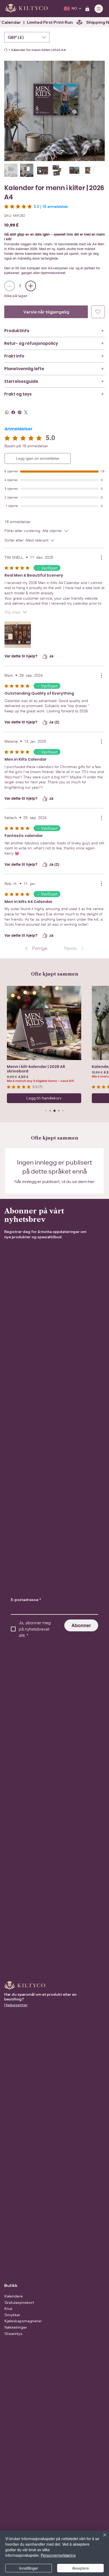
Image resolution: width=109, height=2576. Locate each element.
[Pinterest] (20, 412)
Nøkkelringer (16, 2327)
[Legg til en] (31, 286)
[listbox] (27, 37)
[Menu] (99, 9)
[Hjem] (6, 50)
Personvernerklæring (58, 2555)
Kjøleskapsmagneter (23, 2321)
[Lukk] (102, 2538)
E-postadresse (26, 1600)
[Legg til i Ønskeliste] (98, 312)
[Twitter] (26, 412)
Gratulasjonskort (19, 2302)
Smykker (12, 2315)
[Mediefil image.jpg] (18, 635)
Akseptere (80, 2568)
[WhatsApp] (7, 412)
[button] (87, 9)
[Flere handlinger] (101, 558)
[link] (36, 206)
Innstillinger (29, 2568)
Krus (8, 2309)
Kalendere (14, 2296)
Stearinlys (13, 2334)
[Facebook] (13, 412)
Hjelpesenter (16, 2005)
